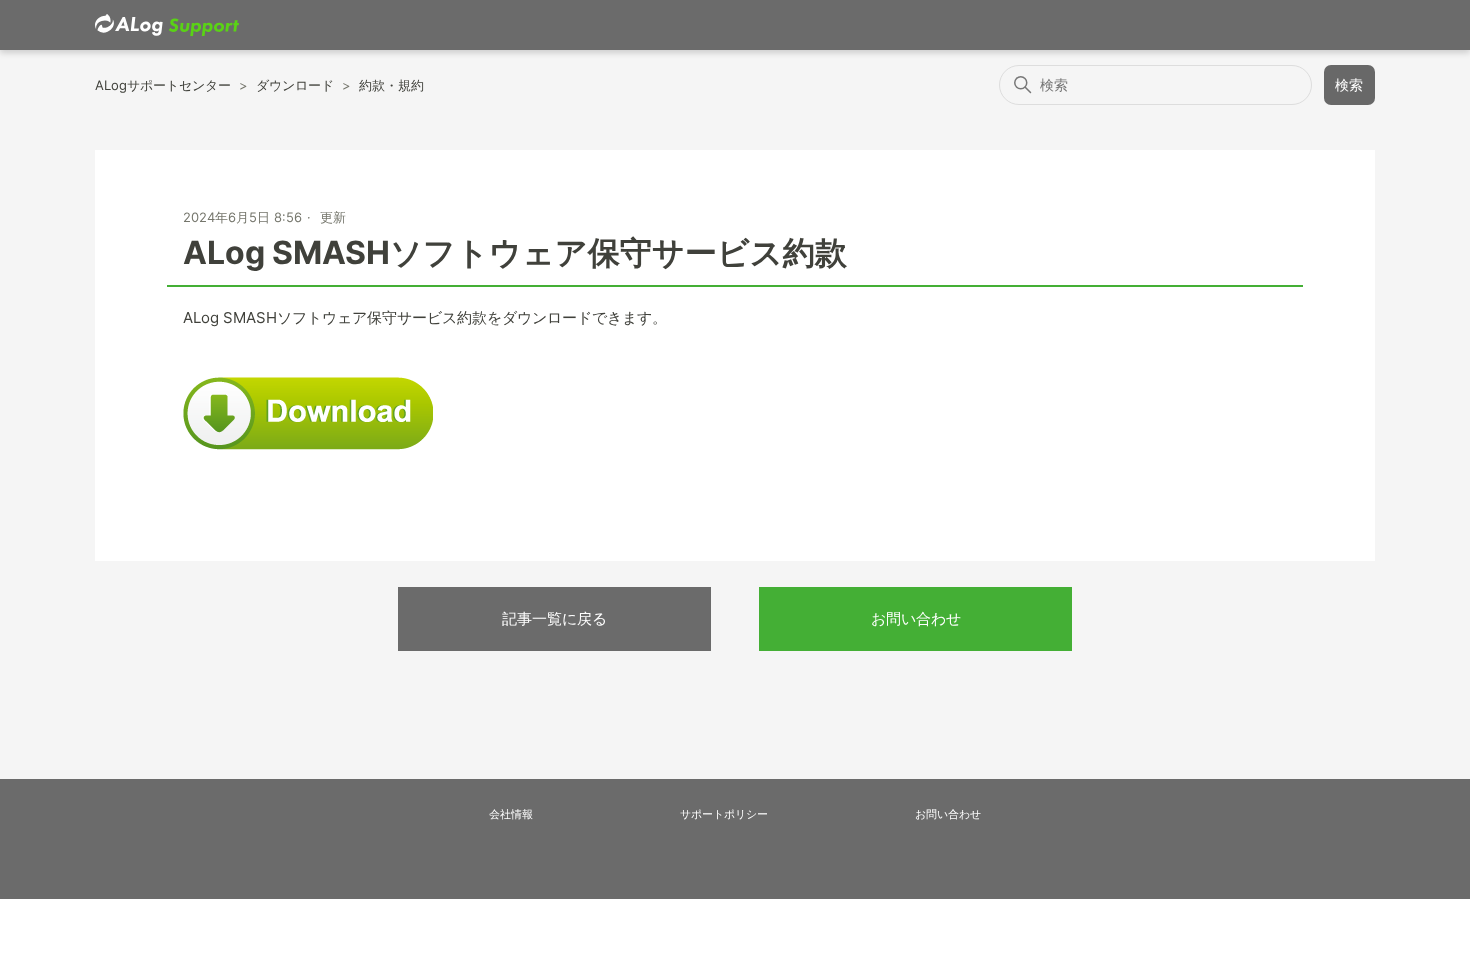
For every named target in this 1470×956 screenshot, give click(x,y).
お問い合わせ (916, 618)
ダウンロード (295, 85)
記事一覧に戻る (554, 618)
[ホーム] (167, 25)
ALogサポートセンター (163, 85)
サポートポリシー (724, 814)
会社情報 (511, 814)
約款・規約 (391, 85)
